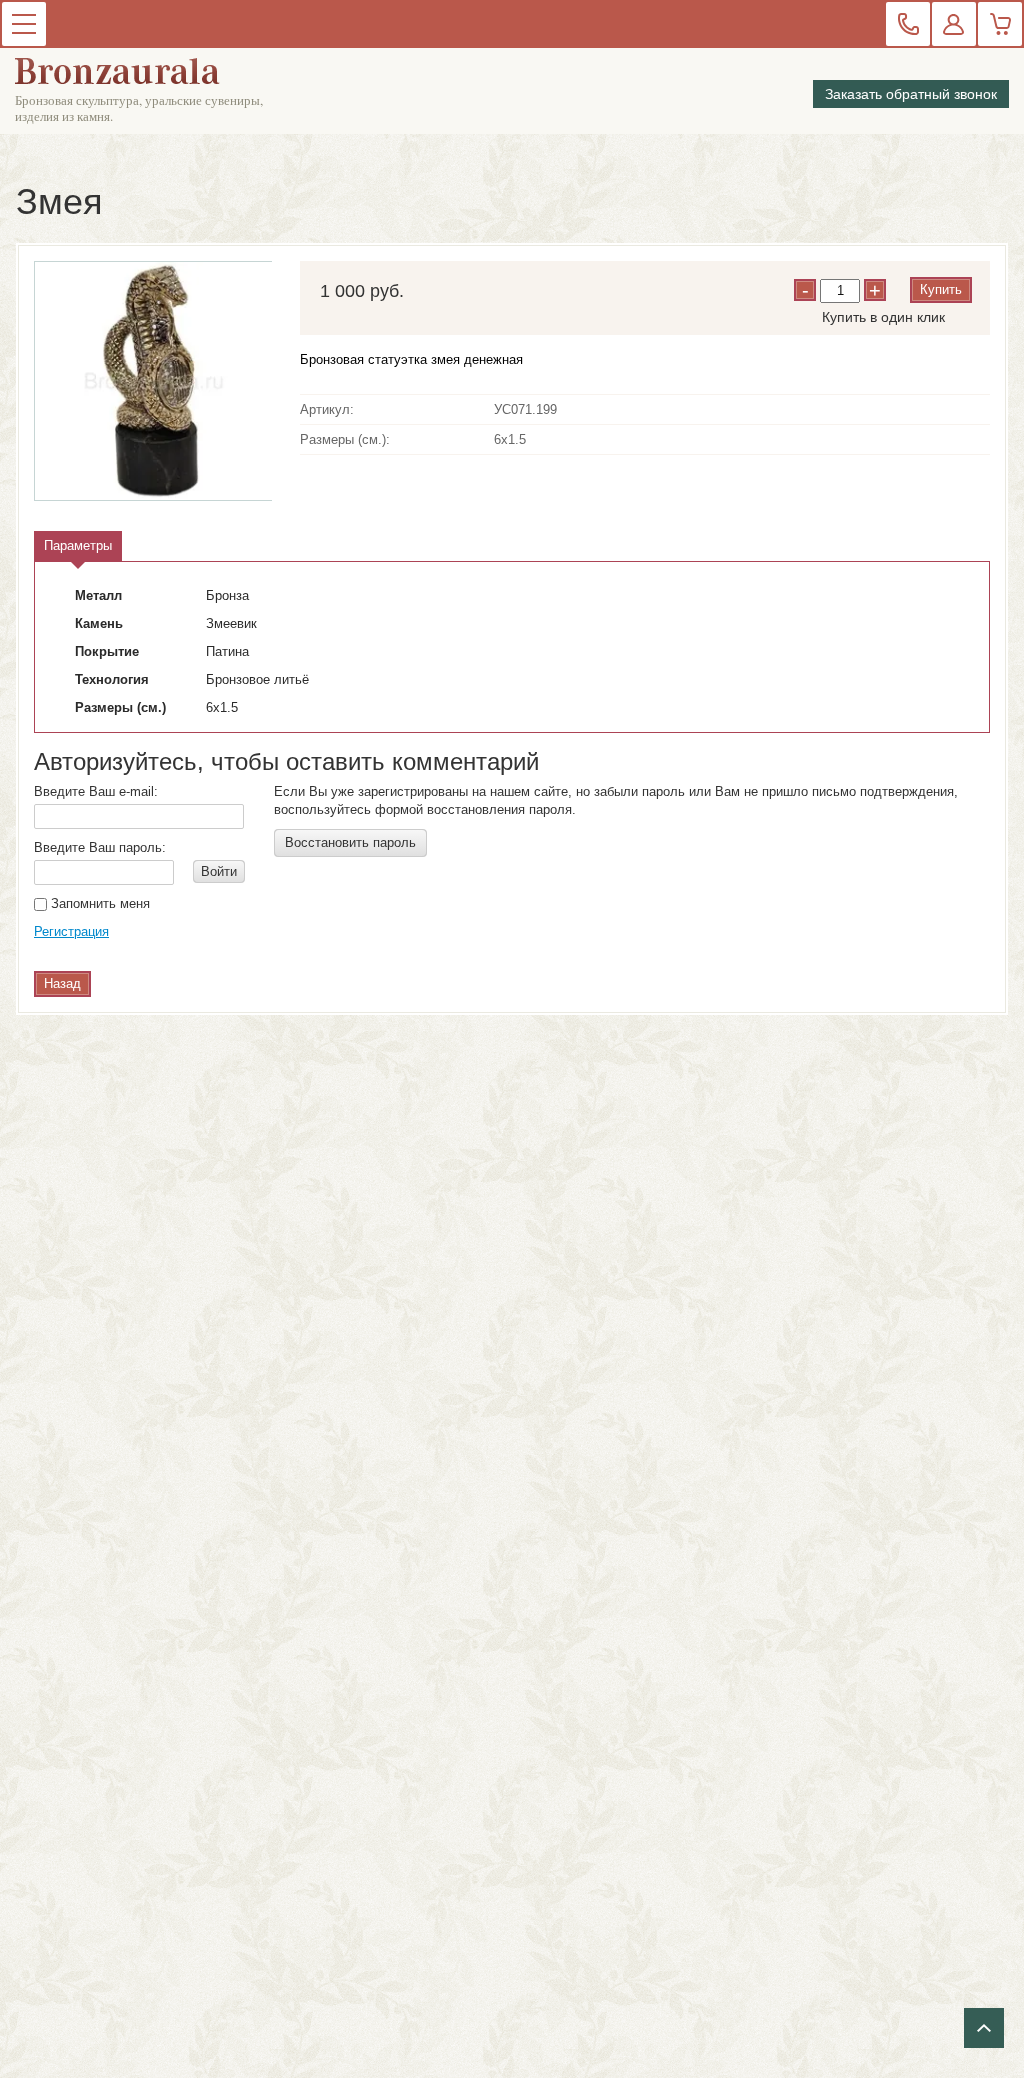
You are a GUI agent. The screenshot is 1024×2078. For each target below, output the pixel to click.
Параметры (78, 545)
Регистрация (71, 931)
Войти (219, 871)
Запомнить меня (98, 903)
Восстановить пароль (350, 842)
